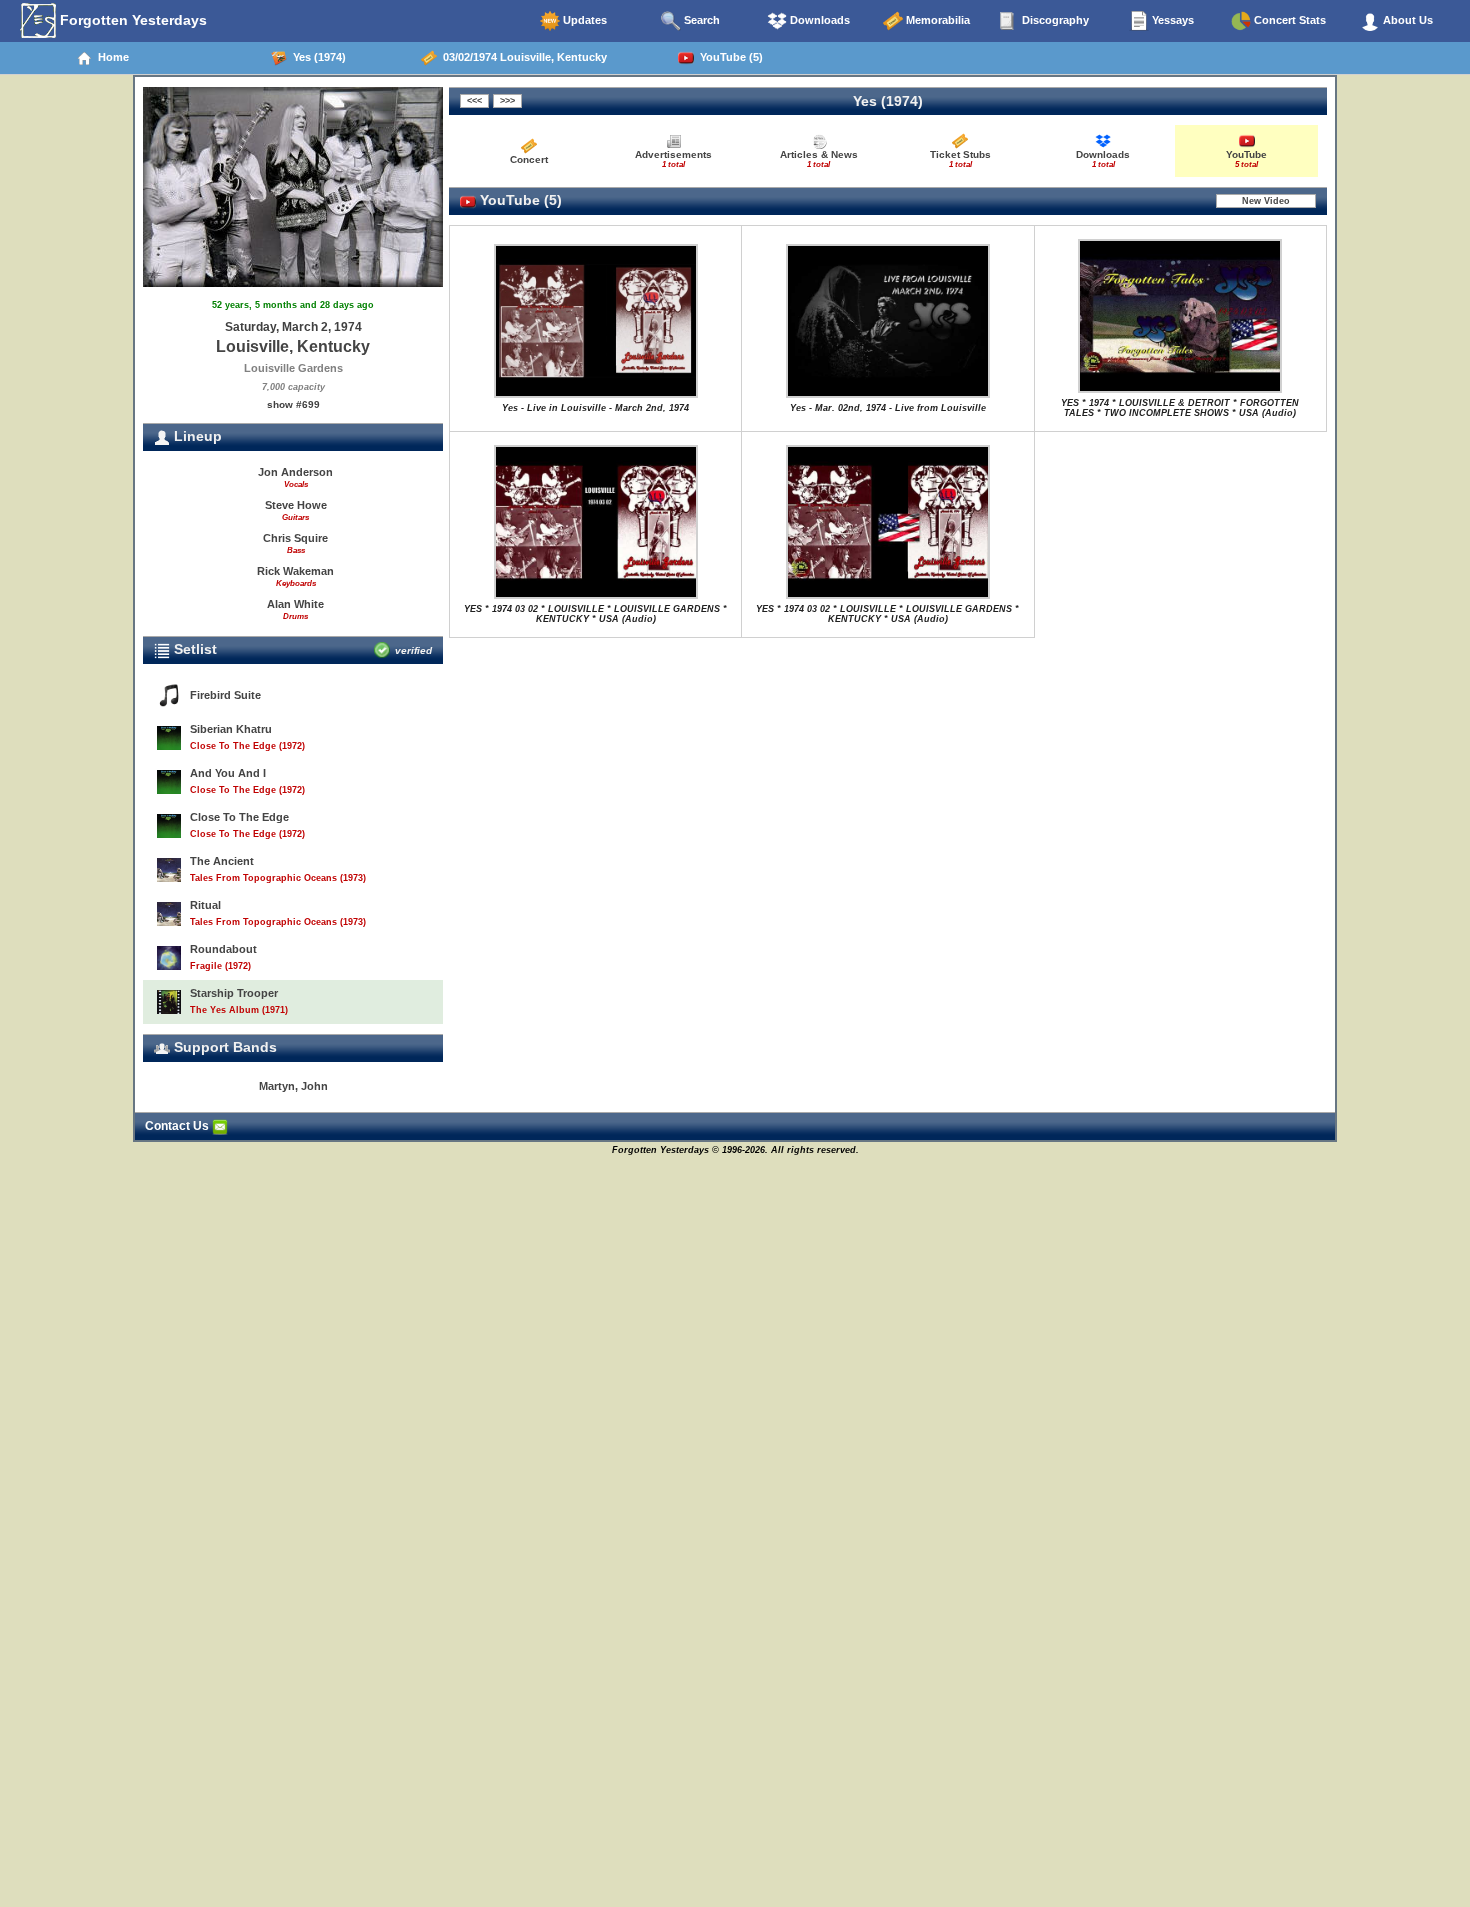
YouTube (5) (728, 57)
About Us (1406, 20)
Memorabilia (936, 20)
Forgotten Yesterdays (131, 20)
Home (110, 57)
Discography (1054, 20)
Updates (583, 20)
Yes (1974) (316, 57)
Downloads (818, 20)
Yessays (1171, 20)
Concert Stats (1288, 20)
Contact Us (178, 1126)
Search (700, 20)
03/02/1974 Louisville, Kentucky (522, 57)
